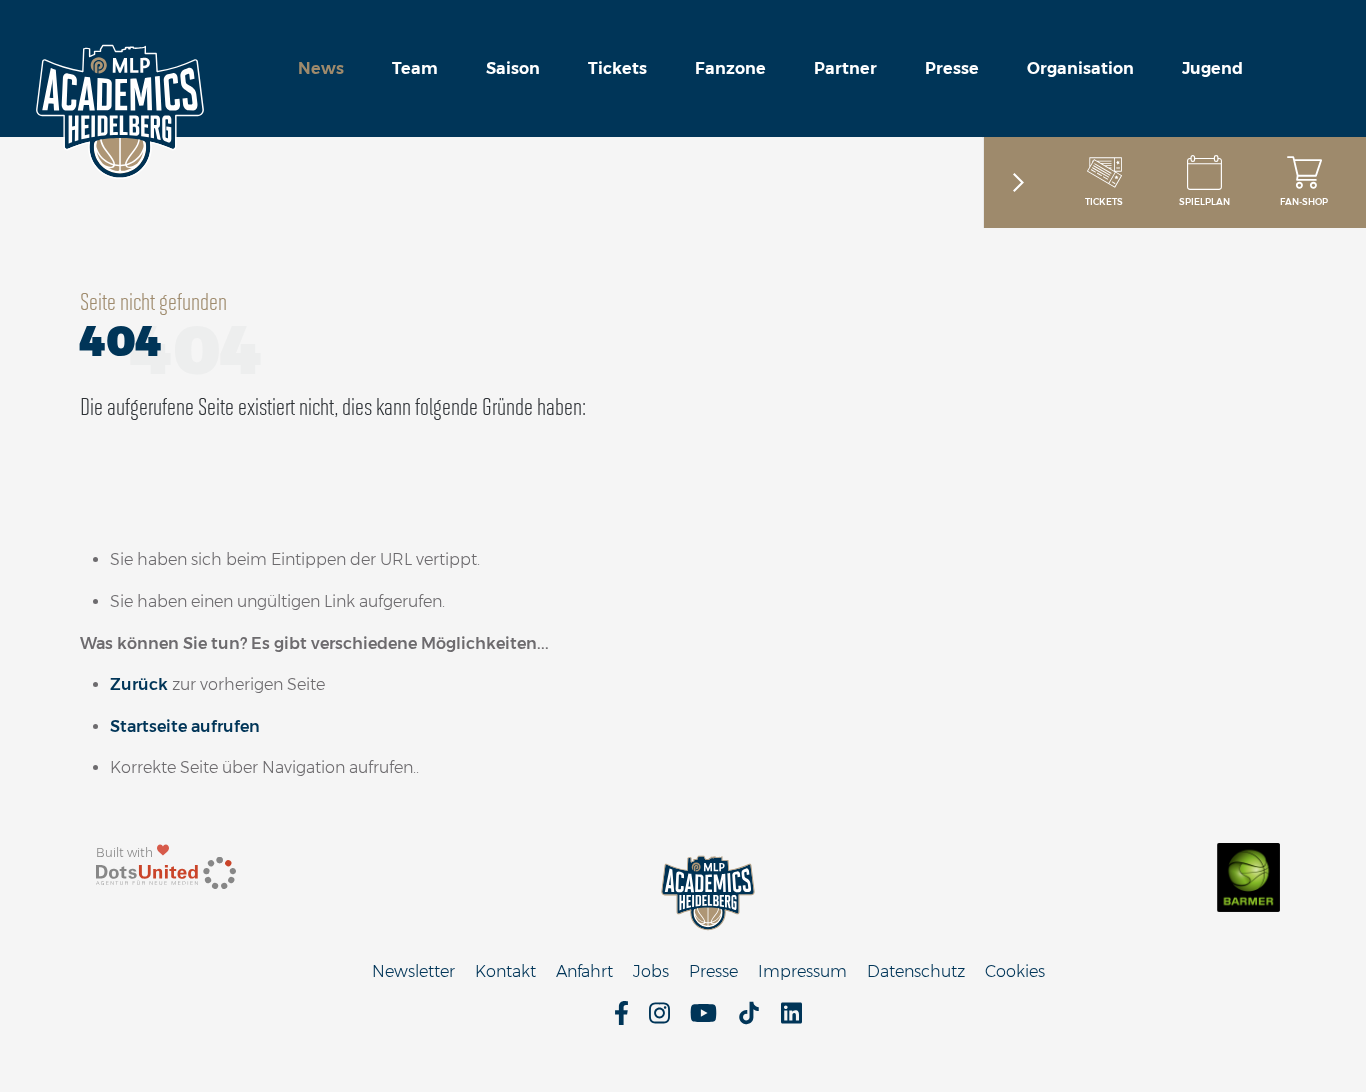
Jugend (1212, 68)
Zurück (139, 684)
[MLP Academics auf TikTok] (749, 1019)
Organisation (1080, 68)
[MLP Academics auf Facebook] (621, 1019)
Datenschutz (916, 971)
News (321, 68)
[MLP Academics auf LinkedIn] (791, 1019)
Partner (845, 68)
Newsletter (413, 971)
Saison (513, 68)
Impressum (802, 971)
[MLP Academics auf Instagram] (659, 1019)
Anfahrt (584, 971)
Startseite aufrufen (185, 726)
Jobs (651, 971)
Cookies (1015, 971)
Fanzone (730, 68)
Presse (952, 68)
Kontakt (505, 971)
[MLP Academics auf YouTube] (703, 1019)
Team (415, 68)
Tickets (617, 68)
